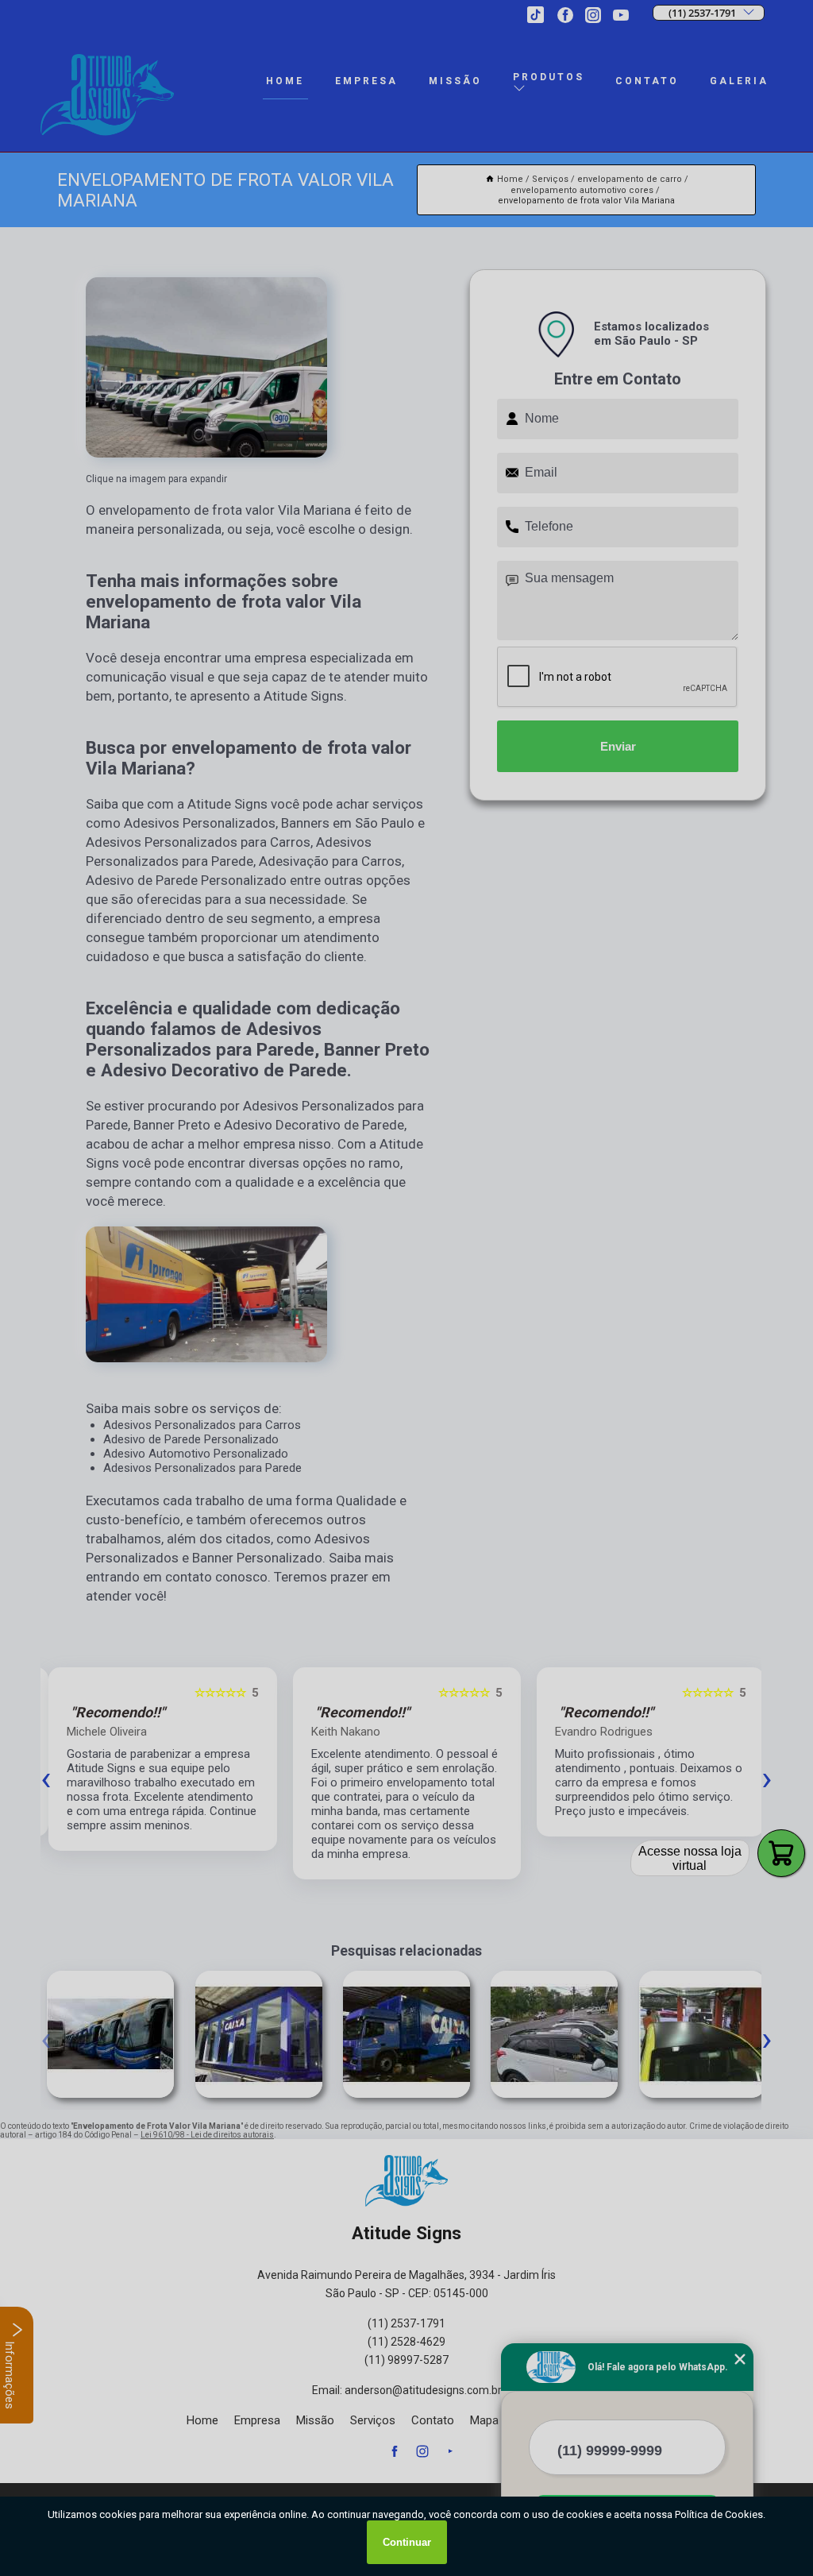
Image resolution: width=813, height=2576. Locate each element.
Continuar (407, 2542)
